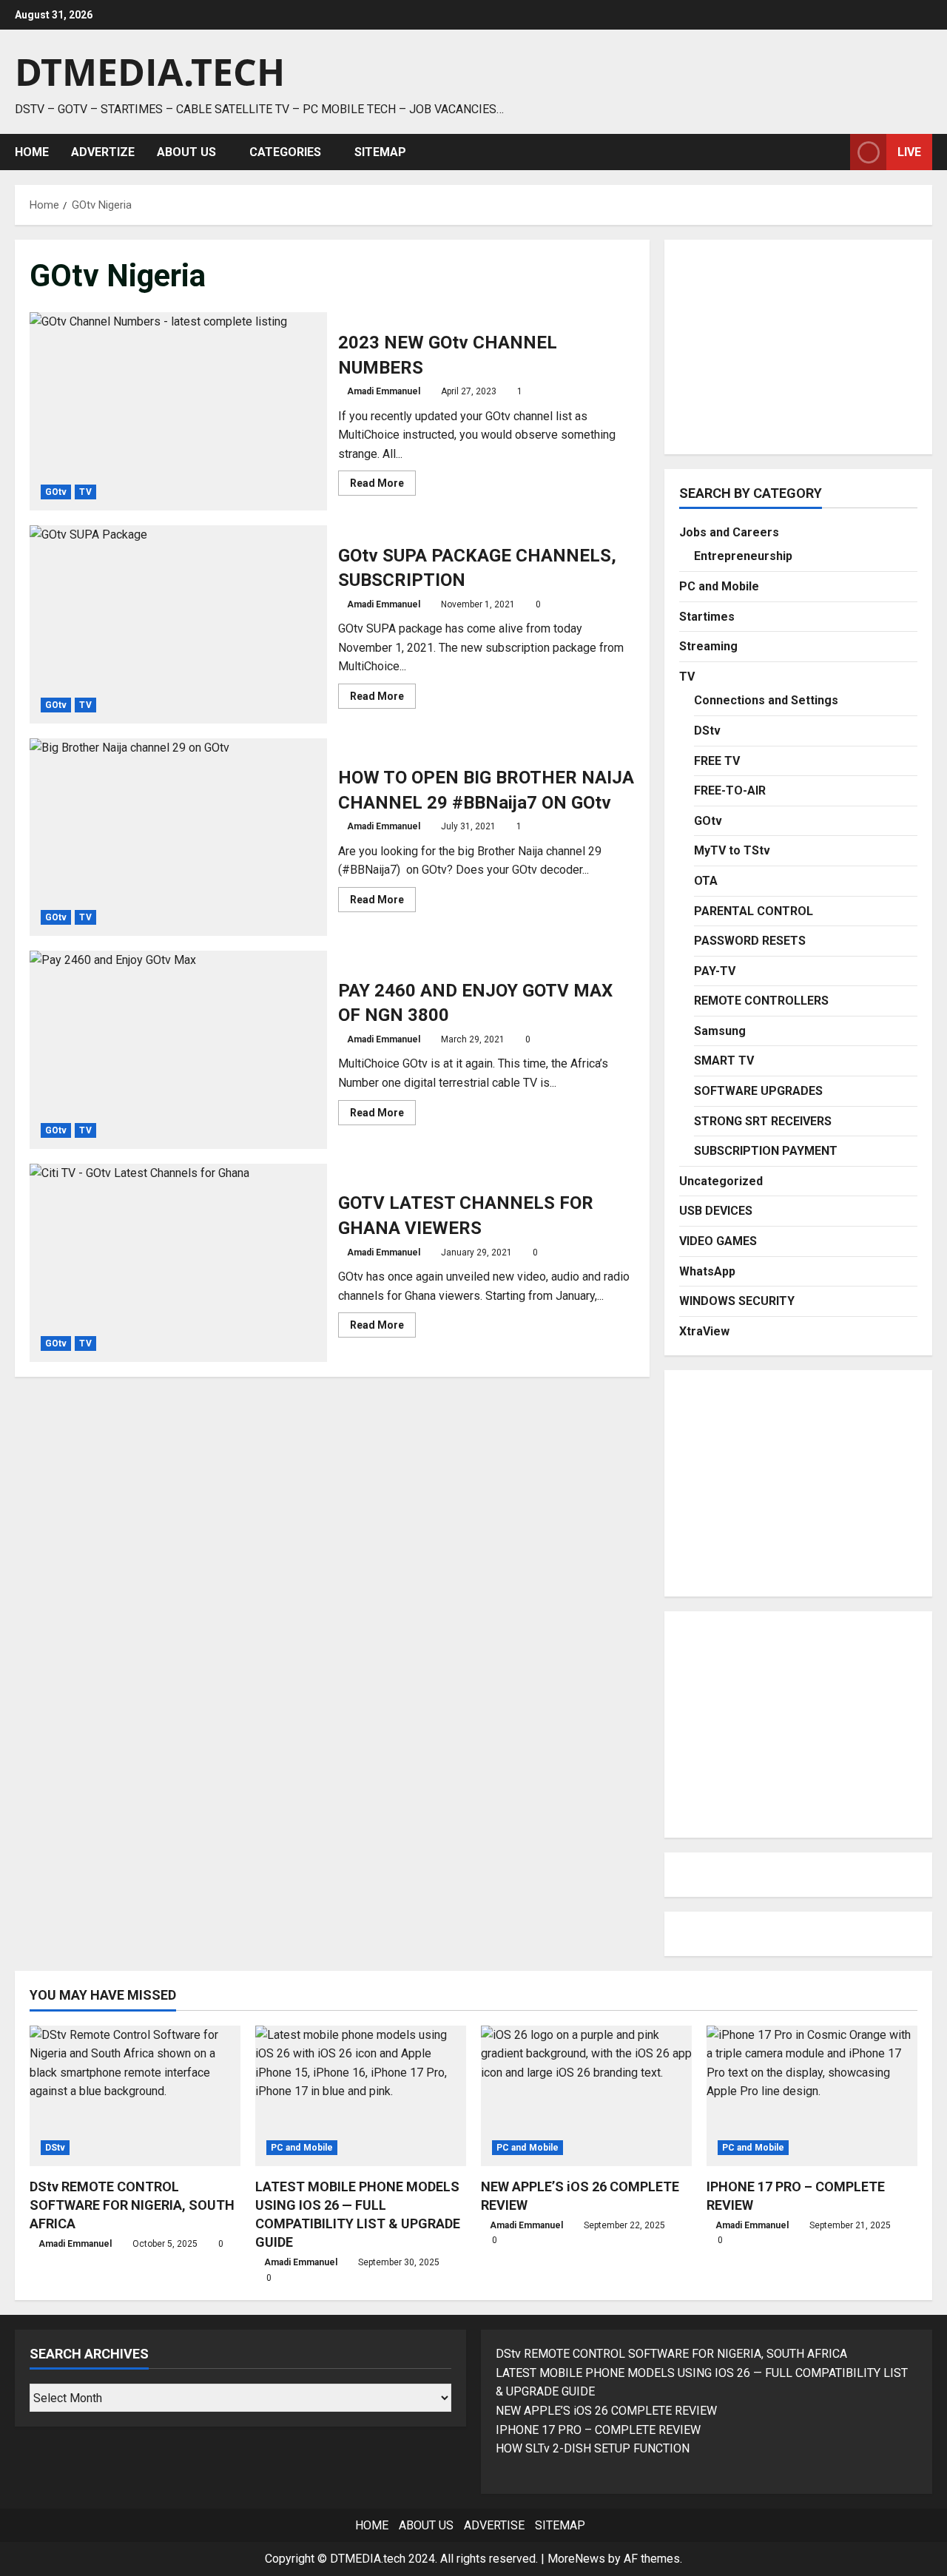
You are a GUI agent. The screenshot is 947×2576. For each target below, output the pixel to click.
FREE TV (717, 761)
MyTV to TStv (732, 850)
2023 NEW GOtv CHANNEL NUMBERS (178, 411)
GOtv (56, 492)
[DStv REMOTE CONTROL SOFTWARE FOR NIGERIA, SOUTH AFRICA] (135, 2096)
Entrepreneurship (743, 556)
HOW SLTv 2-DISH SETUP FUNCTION (593, 2448)
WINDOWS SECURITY (737, 1301)
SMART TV (724, 1061)
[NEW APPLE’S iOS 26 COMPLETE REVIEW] (586, 2096)
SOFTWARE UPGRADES (758, 1091)
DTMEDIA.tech (150, 72)
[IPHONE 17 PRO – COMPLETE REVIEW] (812, 2096)
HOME (32, 152)
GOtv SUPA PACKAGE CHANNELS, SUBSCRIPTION (178, 624)
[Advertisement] (798, 347)
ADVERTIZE (103, 152)
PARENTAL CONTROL (754, 911)
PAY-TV (715, 971)
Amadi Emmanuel (384, 391)
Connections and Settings (766, 700)
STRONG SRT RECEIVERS (763, 1121)
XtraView (704, 1331)
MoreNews (576, 2559)
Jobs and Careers (729, 532)
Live (909, 151)
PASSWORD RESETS (750, 941)
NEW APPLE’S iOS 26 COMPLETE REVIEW (606, 2411)
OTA (706, 881)
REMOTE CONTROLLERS (761, 1001)
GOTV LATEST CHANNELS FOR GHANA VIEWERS (178, 1263)
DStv (707, 731)
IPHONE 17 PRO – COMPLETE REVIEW (598, 2430)
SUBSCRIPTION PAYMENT (766, 1151)
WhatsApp (707, 1271)
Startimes (707, 617)
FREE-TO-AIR (730, 790)
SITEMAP (380, 152)
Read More (383, 486)
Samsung (720, 1031)
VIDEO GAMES (718, 1241)
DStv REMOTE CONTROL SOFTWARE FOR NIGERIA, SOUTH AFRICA (132, 2205)
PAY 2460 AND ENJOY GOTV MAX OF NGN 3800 (178, 1050)
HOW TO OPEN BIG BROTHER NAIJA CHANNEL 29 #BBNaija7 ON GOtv (178, 837)
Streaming (708, 646)
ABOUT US (186, 152)
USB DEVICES (716, 1211)
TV (85, 492)
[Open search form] (835, 152)
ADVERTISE (494, 2525)
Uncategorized (721, 1181)
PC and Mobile (719, 586)
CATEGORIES (285, 152)
